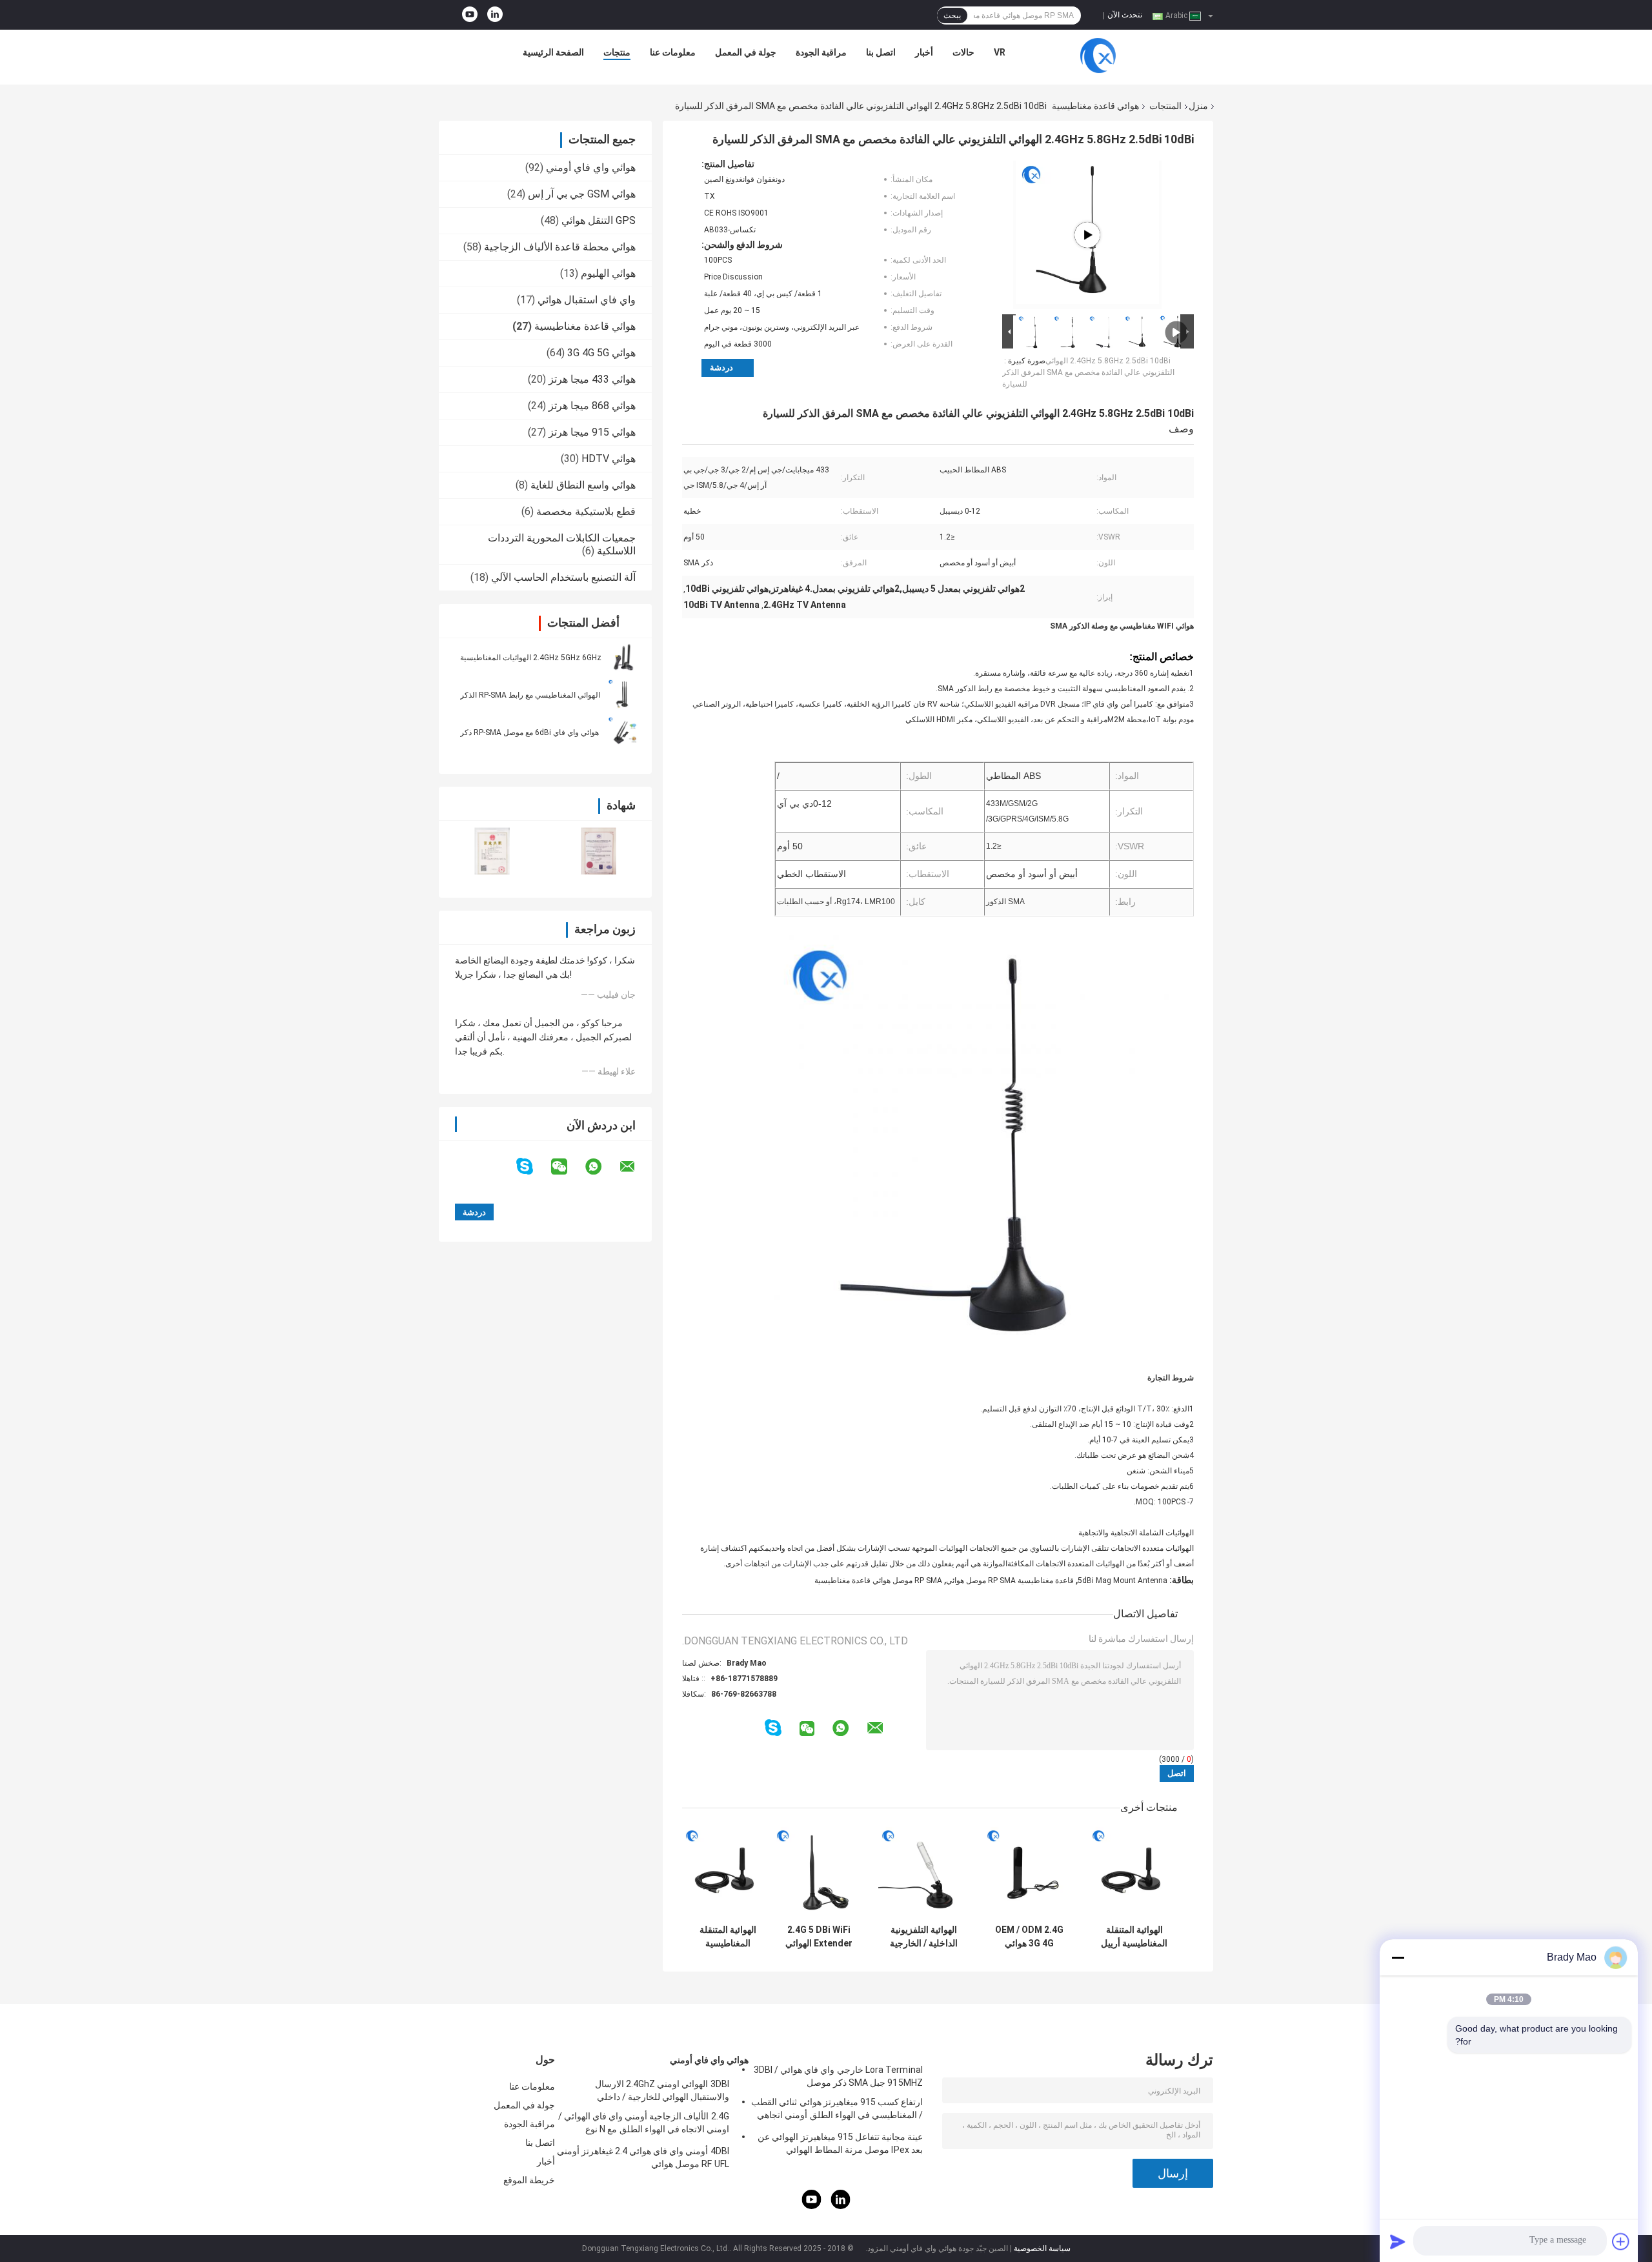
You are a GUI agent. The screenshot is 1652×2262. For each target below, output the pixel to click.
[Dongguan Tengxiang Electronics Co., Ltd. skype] (533, 1166)
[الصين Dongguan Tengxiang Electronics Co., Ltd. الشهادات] (492, 851)
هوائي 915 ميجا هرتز (592, 432)
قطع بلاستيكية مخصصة (586, 511)
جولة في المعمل (746, 52)
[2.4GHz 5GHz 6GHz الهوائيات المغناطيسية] (623, 657)
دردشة (721, 368)
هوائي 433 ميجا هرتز (592, 379)
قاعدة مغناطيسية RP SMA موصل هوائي (1010, 1580)
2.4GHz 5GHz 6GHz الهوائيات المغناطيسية (531, 658)
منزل (1198, 106)
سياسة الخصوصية (1042, 2248)
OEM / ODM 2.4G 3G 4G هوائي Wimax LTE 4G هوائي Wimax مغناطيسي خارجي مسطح (1029, 1937)
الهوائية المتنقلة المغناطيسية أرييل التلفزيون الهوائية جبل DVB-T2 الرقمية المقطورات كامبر (1134, 1937)
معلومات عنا (673, 52)
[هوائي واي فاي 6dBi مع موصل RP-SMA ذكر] (623, 732)
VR (1000, 52)
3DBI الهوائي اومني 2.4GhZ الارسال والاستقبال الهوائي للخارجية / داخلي (662, 2090)
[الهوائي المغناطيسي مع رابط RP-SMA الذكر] (623, 694)
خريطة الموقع (529, 2180)
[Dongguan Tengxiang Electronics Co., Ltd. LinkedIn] (495, 15)
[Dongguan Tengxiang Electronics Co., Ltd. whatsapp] (601, 1167)
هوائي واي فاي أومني (591, 167)
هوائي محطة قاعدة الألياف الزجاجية (560, 247)
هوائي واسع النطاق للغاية (583, 485)
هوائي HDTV (609, 459)
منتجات (617, 52)
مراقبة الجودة (821, 52)
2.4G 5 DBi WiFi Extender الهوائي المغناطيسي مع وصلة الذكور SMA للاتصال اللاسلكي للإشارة (819, 1937)
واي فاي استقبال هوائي (587, 300)
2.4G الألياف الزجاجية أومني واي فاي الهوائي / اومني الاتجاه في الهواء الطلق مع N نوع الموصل (644, 2125)
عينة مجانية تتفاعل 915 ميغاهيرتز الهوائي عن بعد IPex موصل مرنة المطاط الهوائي (840, 2143)
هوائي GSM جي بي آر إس (582, 194)
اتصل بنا (881, 52)
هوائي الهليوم (608, 273)
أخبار (924, 52)
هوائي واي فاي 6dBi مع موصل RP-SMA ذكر (529, 732)
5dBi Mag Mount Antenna (1123, 1580)
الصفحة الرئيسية (553, 52)
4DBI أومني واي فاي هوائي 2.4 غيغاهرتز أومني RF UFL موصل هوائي (643, 2157)
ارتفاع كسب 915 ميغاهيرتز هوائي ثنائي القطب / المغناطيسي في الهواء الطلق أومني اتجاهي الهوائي (837, 2110)
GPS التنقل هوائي (599, 220)
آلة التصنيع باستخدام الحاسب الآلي (563, 577)
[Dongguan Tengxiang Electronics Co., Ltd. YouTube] (470, 15)
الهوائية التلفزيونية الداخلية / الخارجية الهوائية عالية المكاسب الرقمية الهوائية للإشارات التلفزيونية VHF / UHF (924, 1937)
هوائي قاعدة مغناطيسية (1095, 106)
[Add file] (1621, 2241)
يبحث (952, 15)
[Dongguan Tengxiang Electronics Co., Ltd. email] (636, 1167)
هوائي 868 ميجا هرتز (592, 406)
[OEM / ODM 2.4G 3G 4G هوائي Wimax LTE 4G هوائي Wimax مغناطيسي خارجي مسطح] (1029, 1873)
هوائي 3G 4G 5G (601, 353)
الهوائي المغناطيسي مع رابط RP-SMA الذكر (530, 695)
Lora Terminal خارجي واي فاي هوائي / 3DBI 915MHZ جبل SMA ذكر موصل (838, 2076)
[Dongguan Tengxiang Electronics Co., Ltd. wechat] (567, 1167)
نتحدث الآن (1125, 15)
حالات (963, 52)
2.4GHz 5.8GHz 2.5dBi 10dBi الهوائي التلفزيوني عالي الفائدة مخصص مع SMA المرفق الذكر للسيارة (1088, 372)
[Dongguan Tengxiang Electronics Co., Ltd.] (1098, 56)
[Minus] (1398, 1957)
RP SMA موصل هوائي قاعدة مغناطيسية (878, 1580)
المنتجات (1165, 106)
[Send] (1398, 2241)
